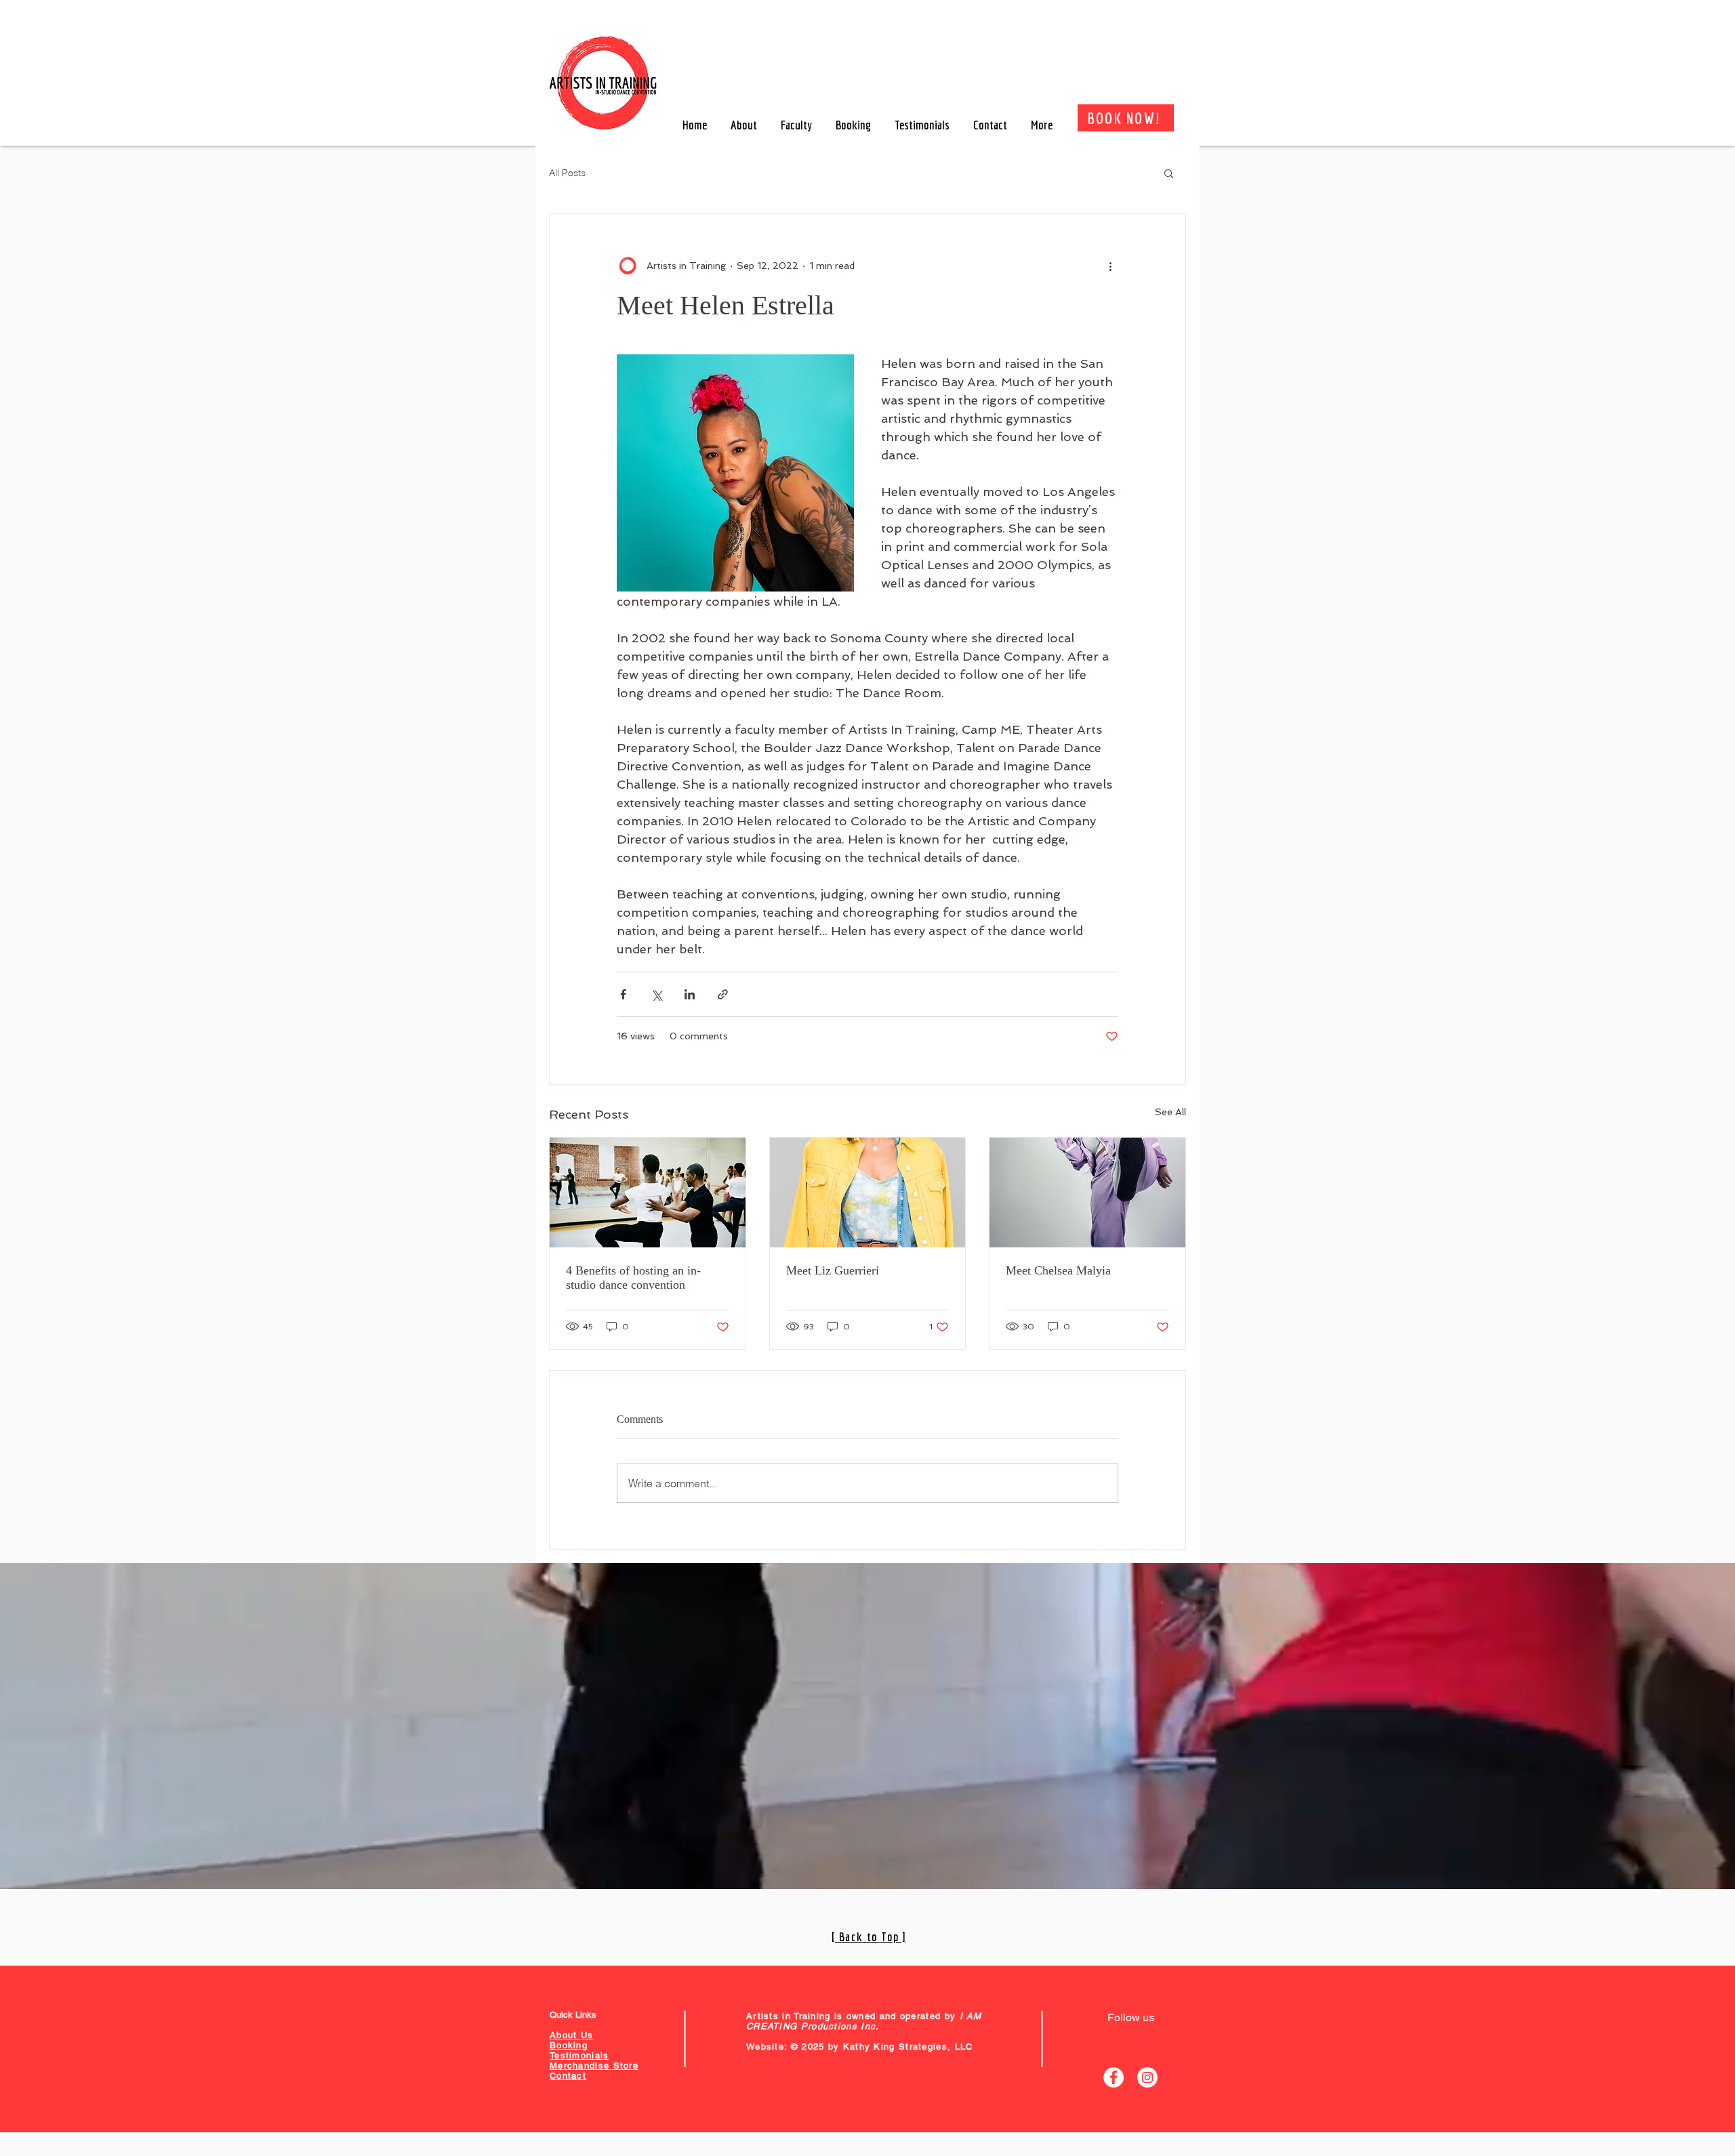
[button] (1169, 173)
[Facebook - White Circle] (1114, 2077)
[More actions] (1110, 266)
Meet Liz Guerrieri (833, 1270)
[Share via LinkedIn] (690, 994)
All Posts (567, 173)
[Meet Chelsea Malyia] (1087, 1193)
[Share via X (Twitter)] (656, 994)
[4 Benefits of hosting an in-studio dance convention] (648, 1193)
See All (1170, 1112)
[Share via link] (723, 994)
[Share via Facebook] (623, 994)
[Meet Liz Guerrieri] (868, 1193)
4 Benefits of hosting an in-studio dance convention (633, 1278)
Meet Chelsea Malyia (1058, 1270)
